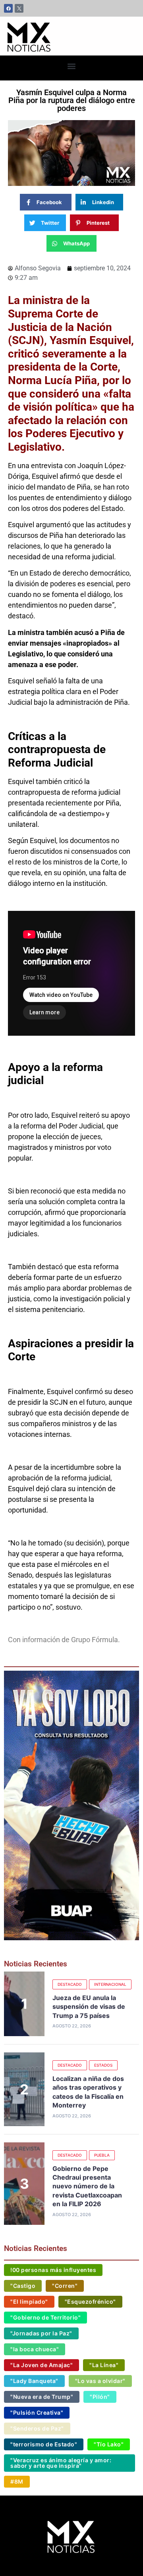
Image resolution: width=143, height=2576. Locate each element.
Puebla (102, 2155)
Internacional (110, 1984)
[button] (72, 66)
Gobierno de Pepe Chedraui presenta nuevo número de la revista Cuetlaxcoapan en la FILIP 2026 (87, 2186)
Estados (103, 2065)
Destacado (70, 1984)
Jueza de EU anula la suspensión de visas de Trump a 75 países (89, 2007)
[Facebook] (8, 8)
